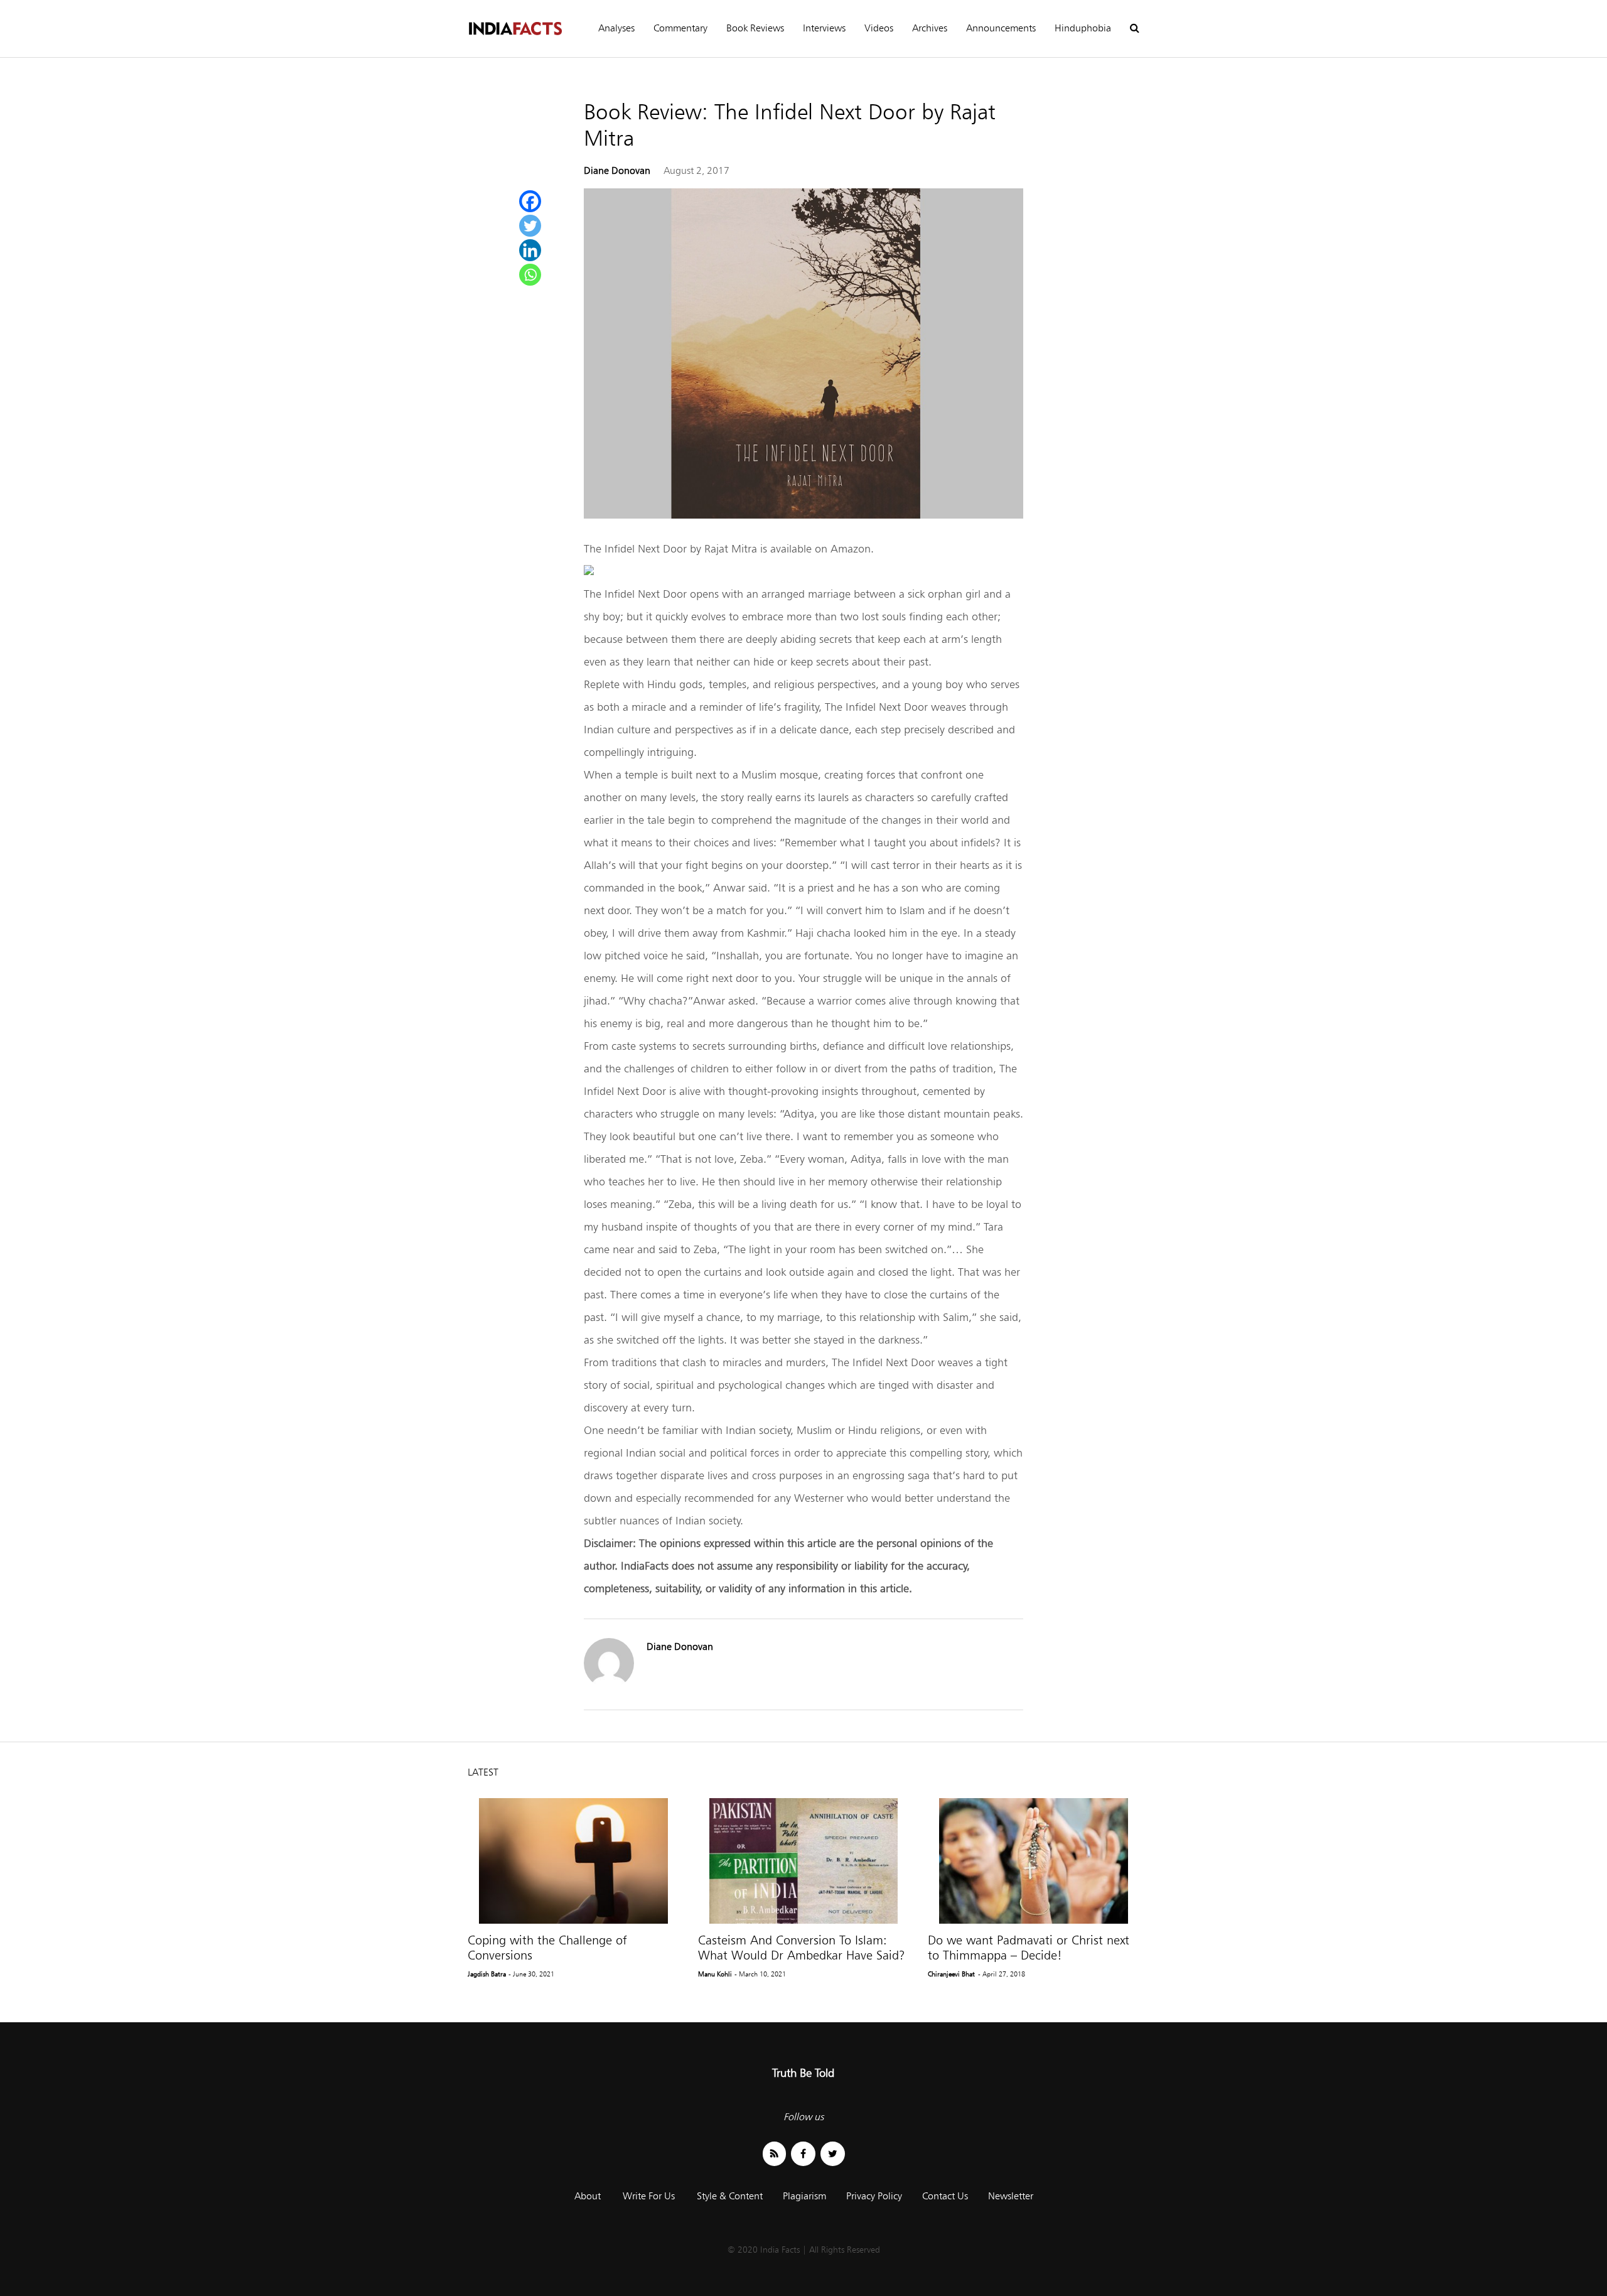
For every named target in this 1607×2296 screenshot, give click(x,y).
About (588, 2196)
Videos (879, 28)
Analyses (616, 28)
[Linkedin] (530, 250)
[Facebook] (530, 201)
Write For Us (649, 2196)
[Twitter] (530, 226)
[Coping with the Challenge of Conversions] (573, 1861)
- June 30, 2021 (531, 1974)
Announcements (1001, 28)
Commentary (680, 28)
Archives (930, 28)
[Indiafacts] (515, 29)
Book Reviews (755, 28)
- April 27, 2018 (1002, 1974)
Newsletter (1011, 2196)
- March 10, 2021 (760, 1974)
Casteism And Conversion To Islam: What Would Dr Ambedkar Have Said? (802, 1948)
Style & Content (730, 2196)
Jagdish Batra (487, 1974)
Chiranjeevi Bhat (951, 1974)
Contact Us (945, 2196)
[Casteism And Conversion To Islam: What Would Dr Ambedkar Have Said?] (804, 1861)
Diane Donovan (617, 170)
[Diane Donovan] (609, 1685)
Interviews (824, 28)
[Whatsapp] (530, 275)
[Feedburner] (774, 2154)
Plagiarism (804, 2196)
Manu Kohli (715, 1974)
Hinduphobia (1083, 28)
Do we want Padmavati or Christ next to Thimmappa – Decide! (1029, 1948)
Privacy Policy (874, 2196)
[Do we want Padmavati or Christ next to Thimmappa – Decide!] (1034, 1861)
